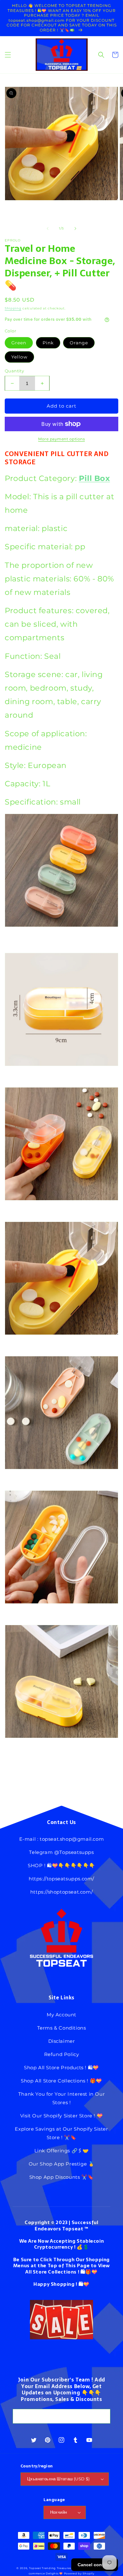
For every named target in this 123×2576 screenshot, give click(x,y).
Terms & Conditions (62, 2028)
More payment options (61, 439)
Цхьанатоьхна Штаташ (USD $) (59, 2479)
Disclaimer (62, 2041)
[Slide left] (48, 229)
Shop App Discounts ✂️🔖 (62, 2177)
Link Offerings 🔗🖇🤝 (62, 2151)
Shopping (63, 2284)
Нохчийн (59, 2512)
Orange (79, 343)
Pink (48, 343)
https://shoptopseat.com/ (61, 1892)
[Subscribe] (103, 2416)
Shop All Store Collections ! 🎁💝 (61, 2081)
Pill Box (94, 478)
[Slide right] (75, 229)
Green (19, 343)
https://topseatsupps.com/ (61, 1879)
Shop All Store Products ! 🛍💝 (61, 2068)
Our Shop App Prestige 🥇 (62, 2164)
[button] (8, 55)
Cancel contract (95, 2565)
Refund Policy (62, 2054)
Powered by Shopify (79, 2573)
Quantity (14, 371)
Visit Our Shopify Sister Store (56, 2116)
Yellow (19, 357)
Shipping (13, 308)
